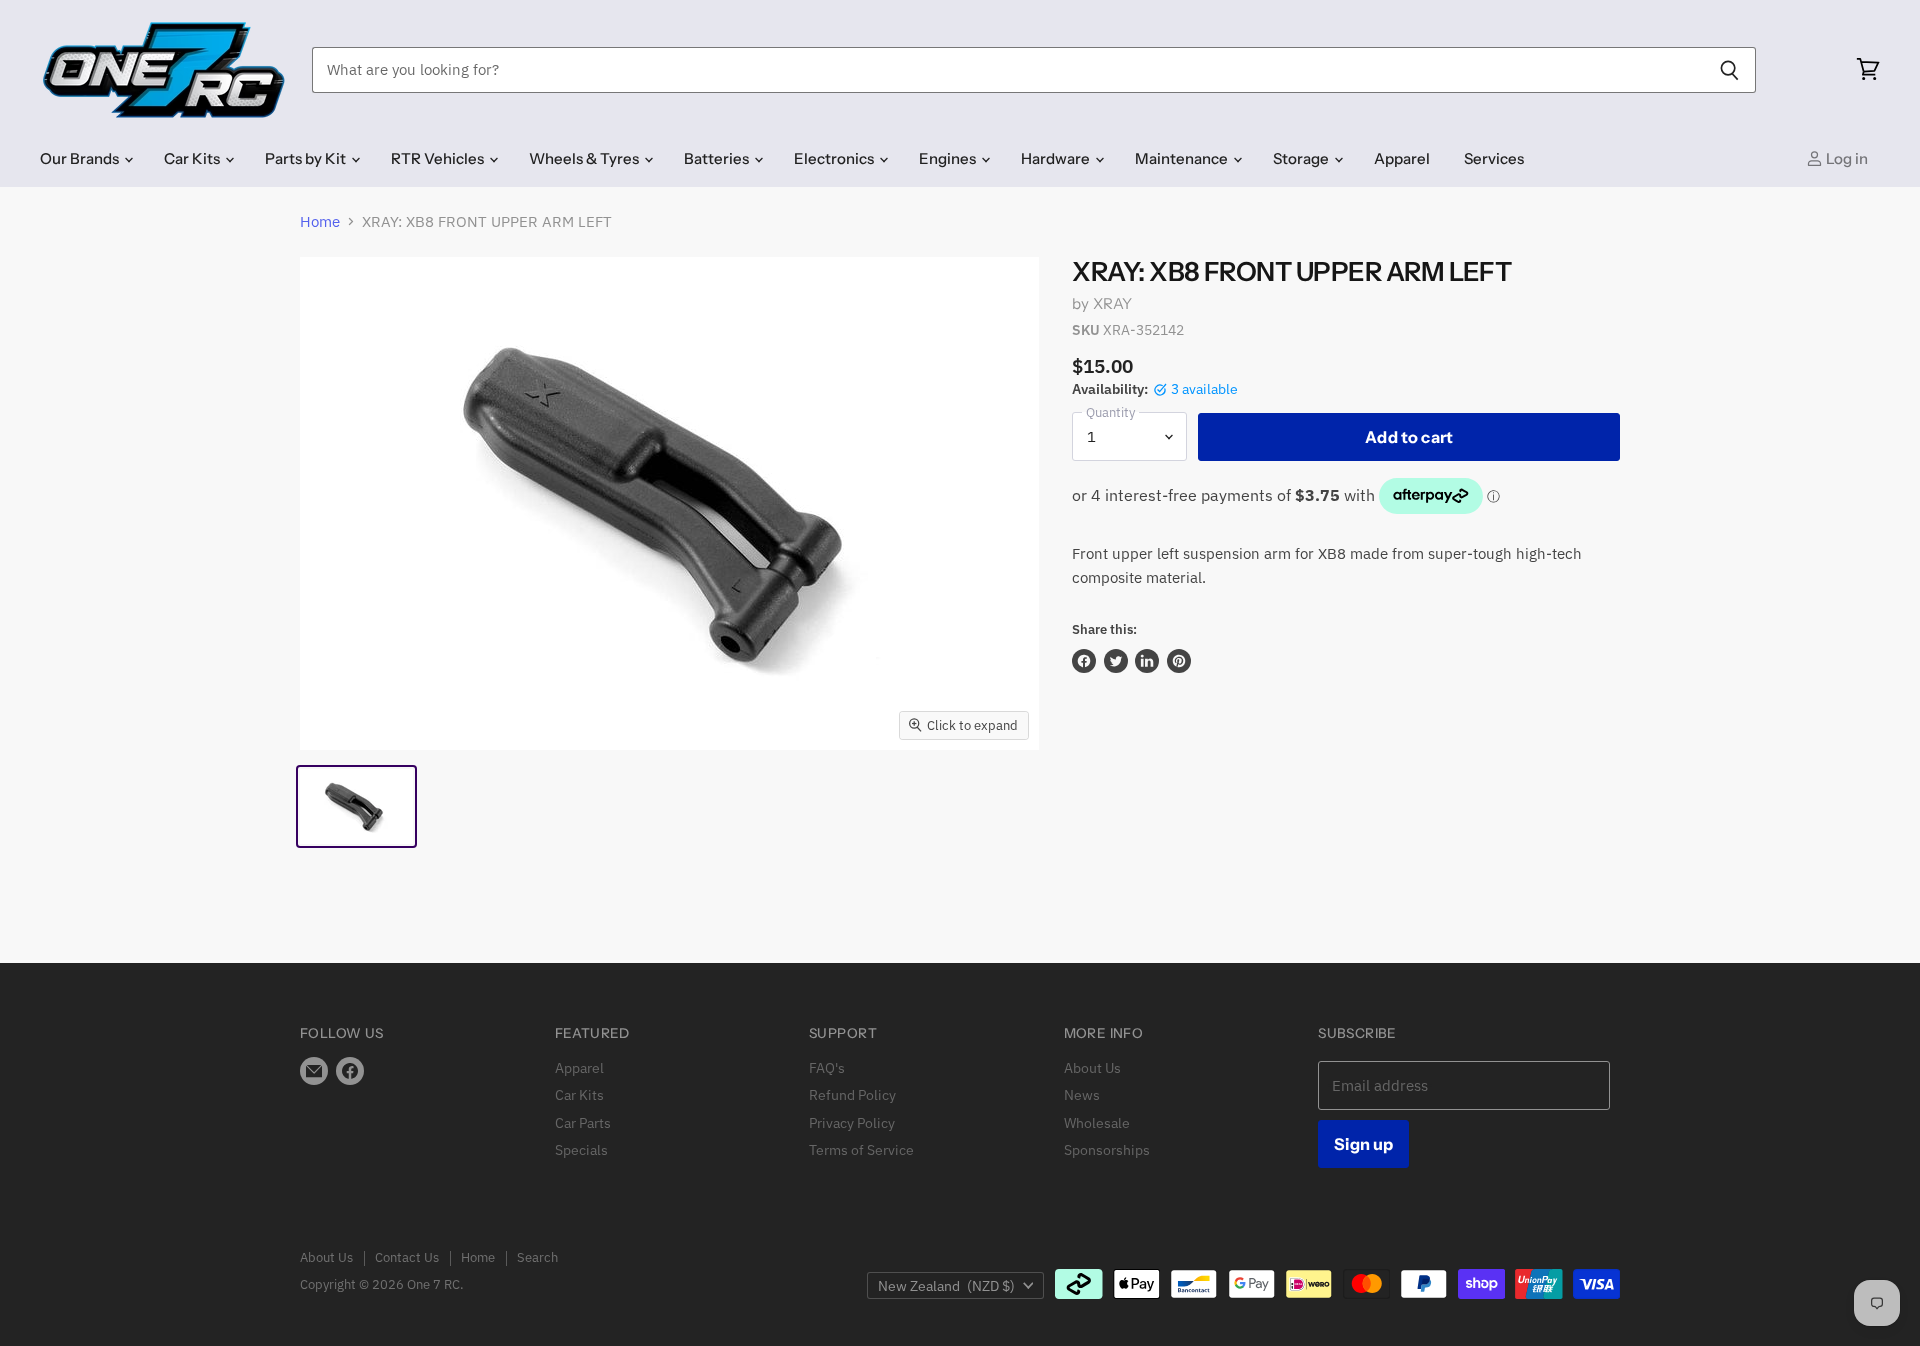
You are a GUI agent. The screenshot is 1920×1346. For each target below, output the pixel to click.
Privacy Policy (852, 1123)
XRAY (1113, 303)
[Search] (1729, 70)
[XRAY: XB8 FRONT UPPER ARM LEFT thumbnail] (356, 806)
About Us (1092, 1068)
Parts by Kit (307, 158)
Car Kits (193, 158)
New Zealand (946, 1286)
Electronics (835, 158)
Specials (581, 1150)
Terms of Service (861, 1150)
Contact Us (407, 1257)
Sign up (1363, 1144)
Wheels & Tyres (585, 158)
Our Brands (81, 158)
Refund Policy (852, 1095)
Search (537, 1257)
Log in (1845, 158)
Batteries (718, 158)
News (1082, 1095)
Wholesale (1097, 1123)
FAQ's (827, 1068)
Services (1494, 158)
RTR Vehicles (439, 158)
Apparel (1402, 158)
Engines (949, 158)
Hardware (1057, 158)
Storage (1302, 158)
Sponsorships (1107, 1150)
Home (320, 221)
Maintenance (1183, 158)
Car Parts (583, 1123)
